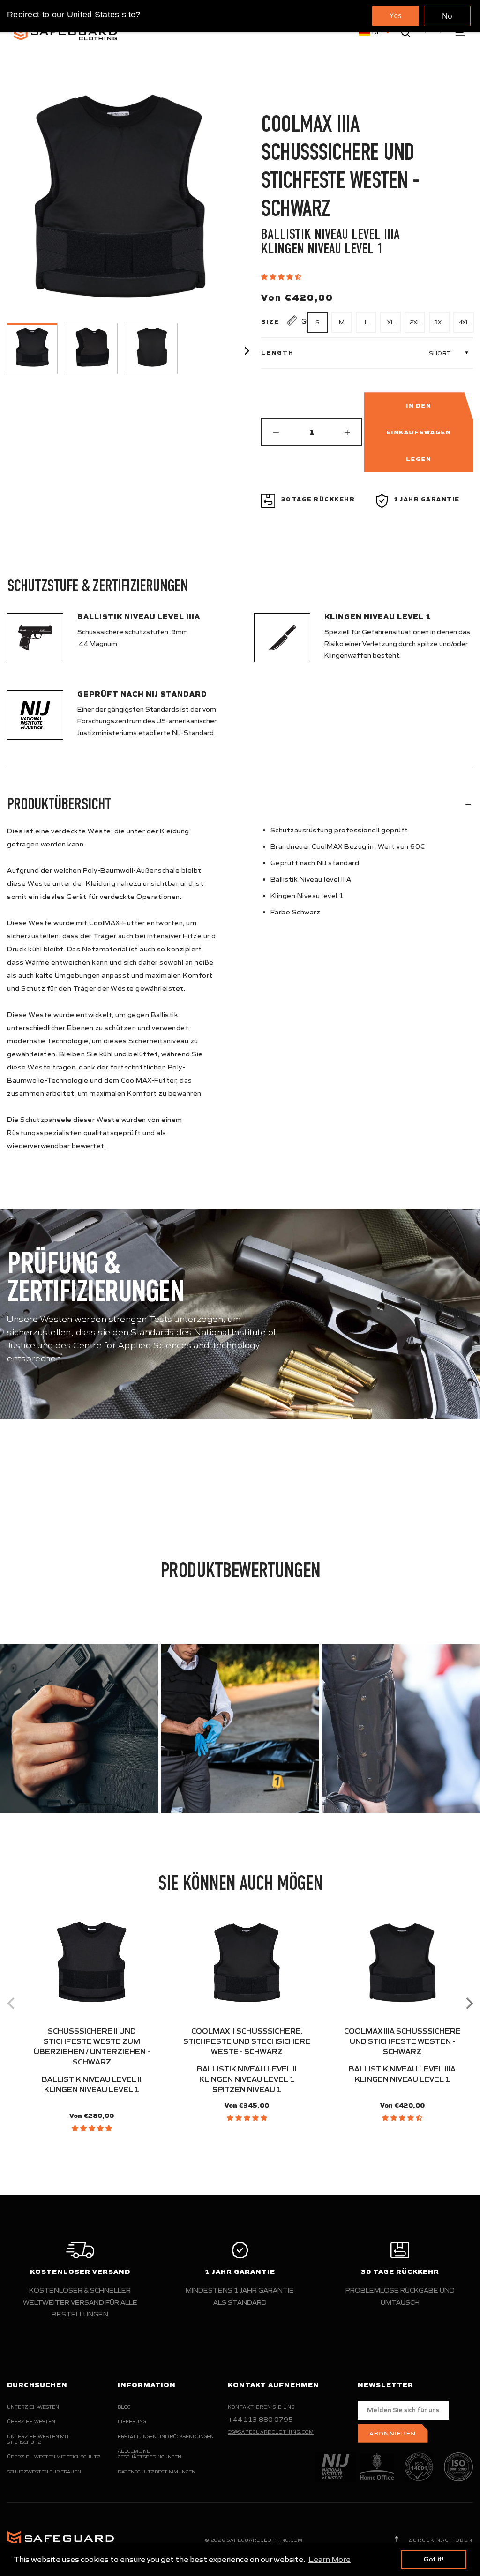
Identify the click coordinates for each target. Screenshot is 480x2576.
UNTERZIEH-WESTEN (33, 2407)
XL (391, 322)
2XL (415, 322)
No (447, 16)
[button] (282, 277)
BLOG (124, 2407)
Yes (396, 15)
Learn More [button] (330, 2559)
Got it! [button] (434, 2559)
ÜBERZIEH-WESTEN (31, 2422)
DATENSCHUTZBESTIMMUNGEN (157, 2472)
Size (270, 322)
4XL (464, 322)
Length (277, 353)
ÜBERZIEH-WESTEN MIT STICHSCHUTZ (54, 2457)
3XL (439, 322)
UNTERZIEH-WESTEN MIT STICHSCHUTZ (38, 2439)
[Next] (468, 2003)
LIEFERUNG (132, 2422)
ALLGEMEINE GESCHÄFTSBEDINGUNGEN (150, 2454)
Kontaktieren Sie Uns (261, 2407)
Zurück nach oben (440, 2540)
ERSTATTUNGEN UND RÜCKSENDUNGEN (166, 2437)
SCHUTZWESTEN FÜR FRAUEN (44, 2472)
